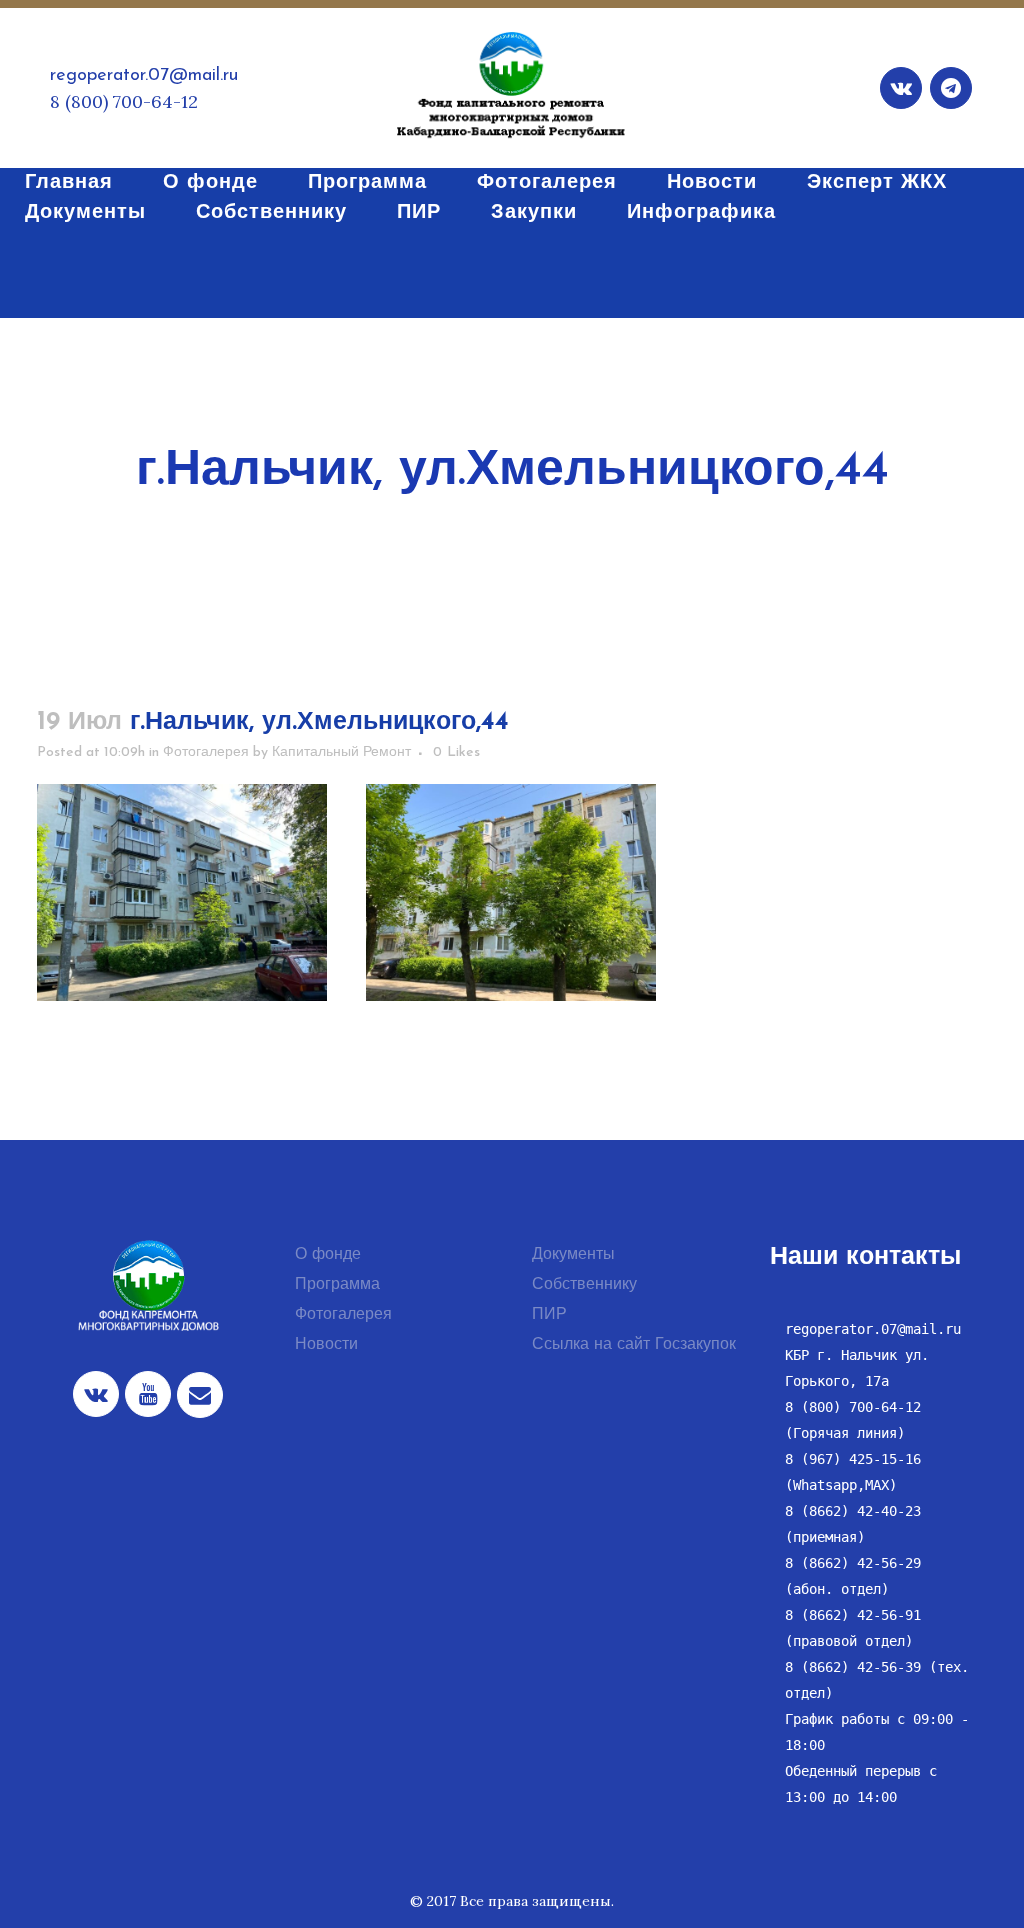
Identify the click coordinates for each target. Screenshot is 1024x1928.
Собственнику (584, 1285)
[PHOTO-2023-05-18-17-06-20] (182, 892)
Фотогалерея (206, 752)
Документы (573, 1255)
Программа (337, 1285)
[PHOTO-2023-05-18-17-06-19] (511, 892)
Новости (326, 1345)
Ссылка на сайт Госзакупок (634, 1345)
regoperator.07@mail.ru (144, 76)
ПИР (549, 1315)
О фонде (328, 1255)
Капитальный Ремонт (341, 752)
